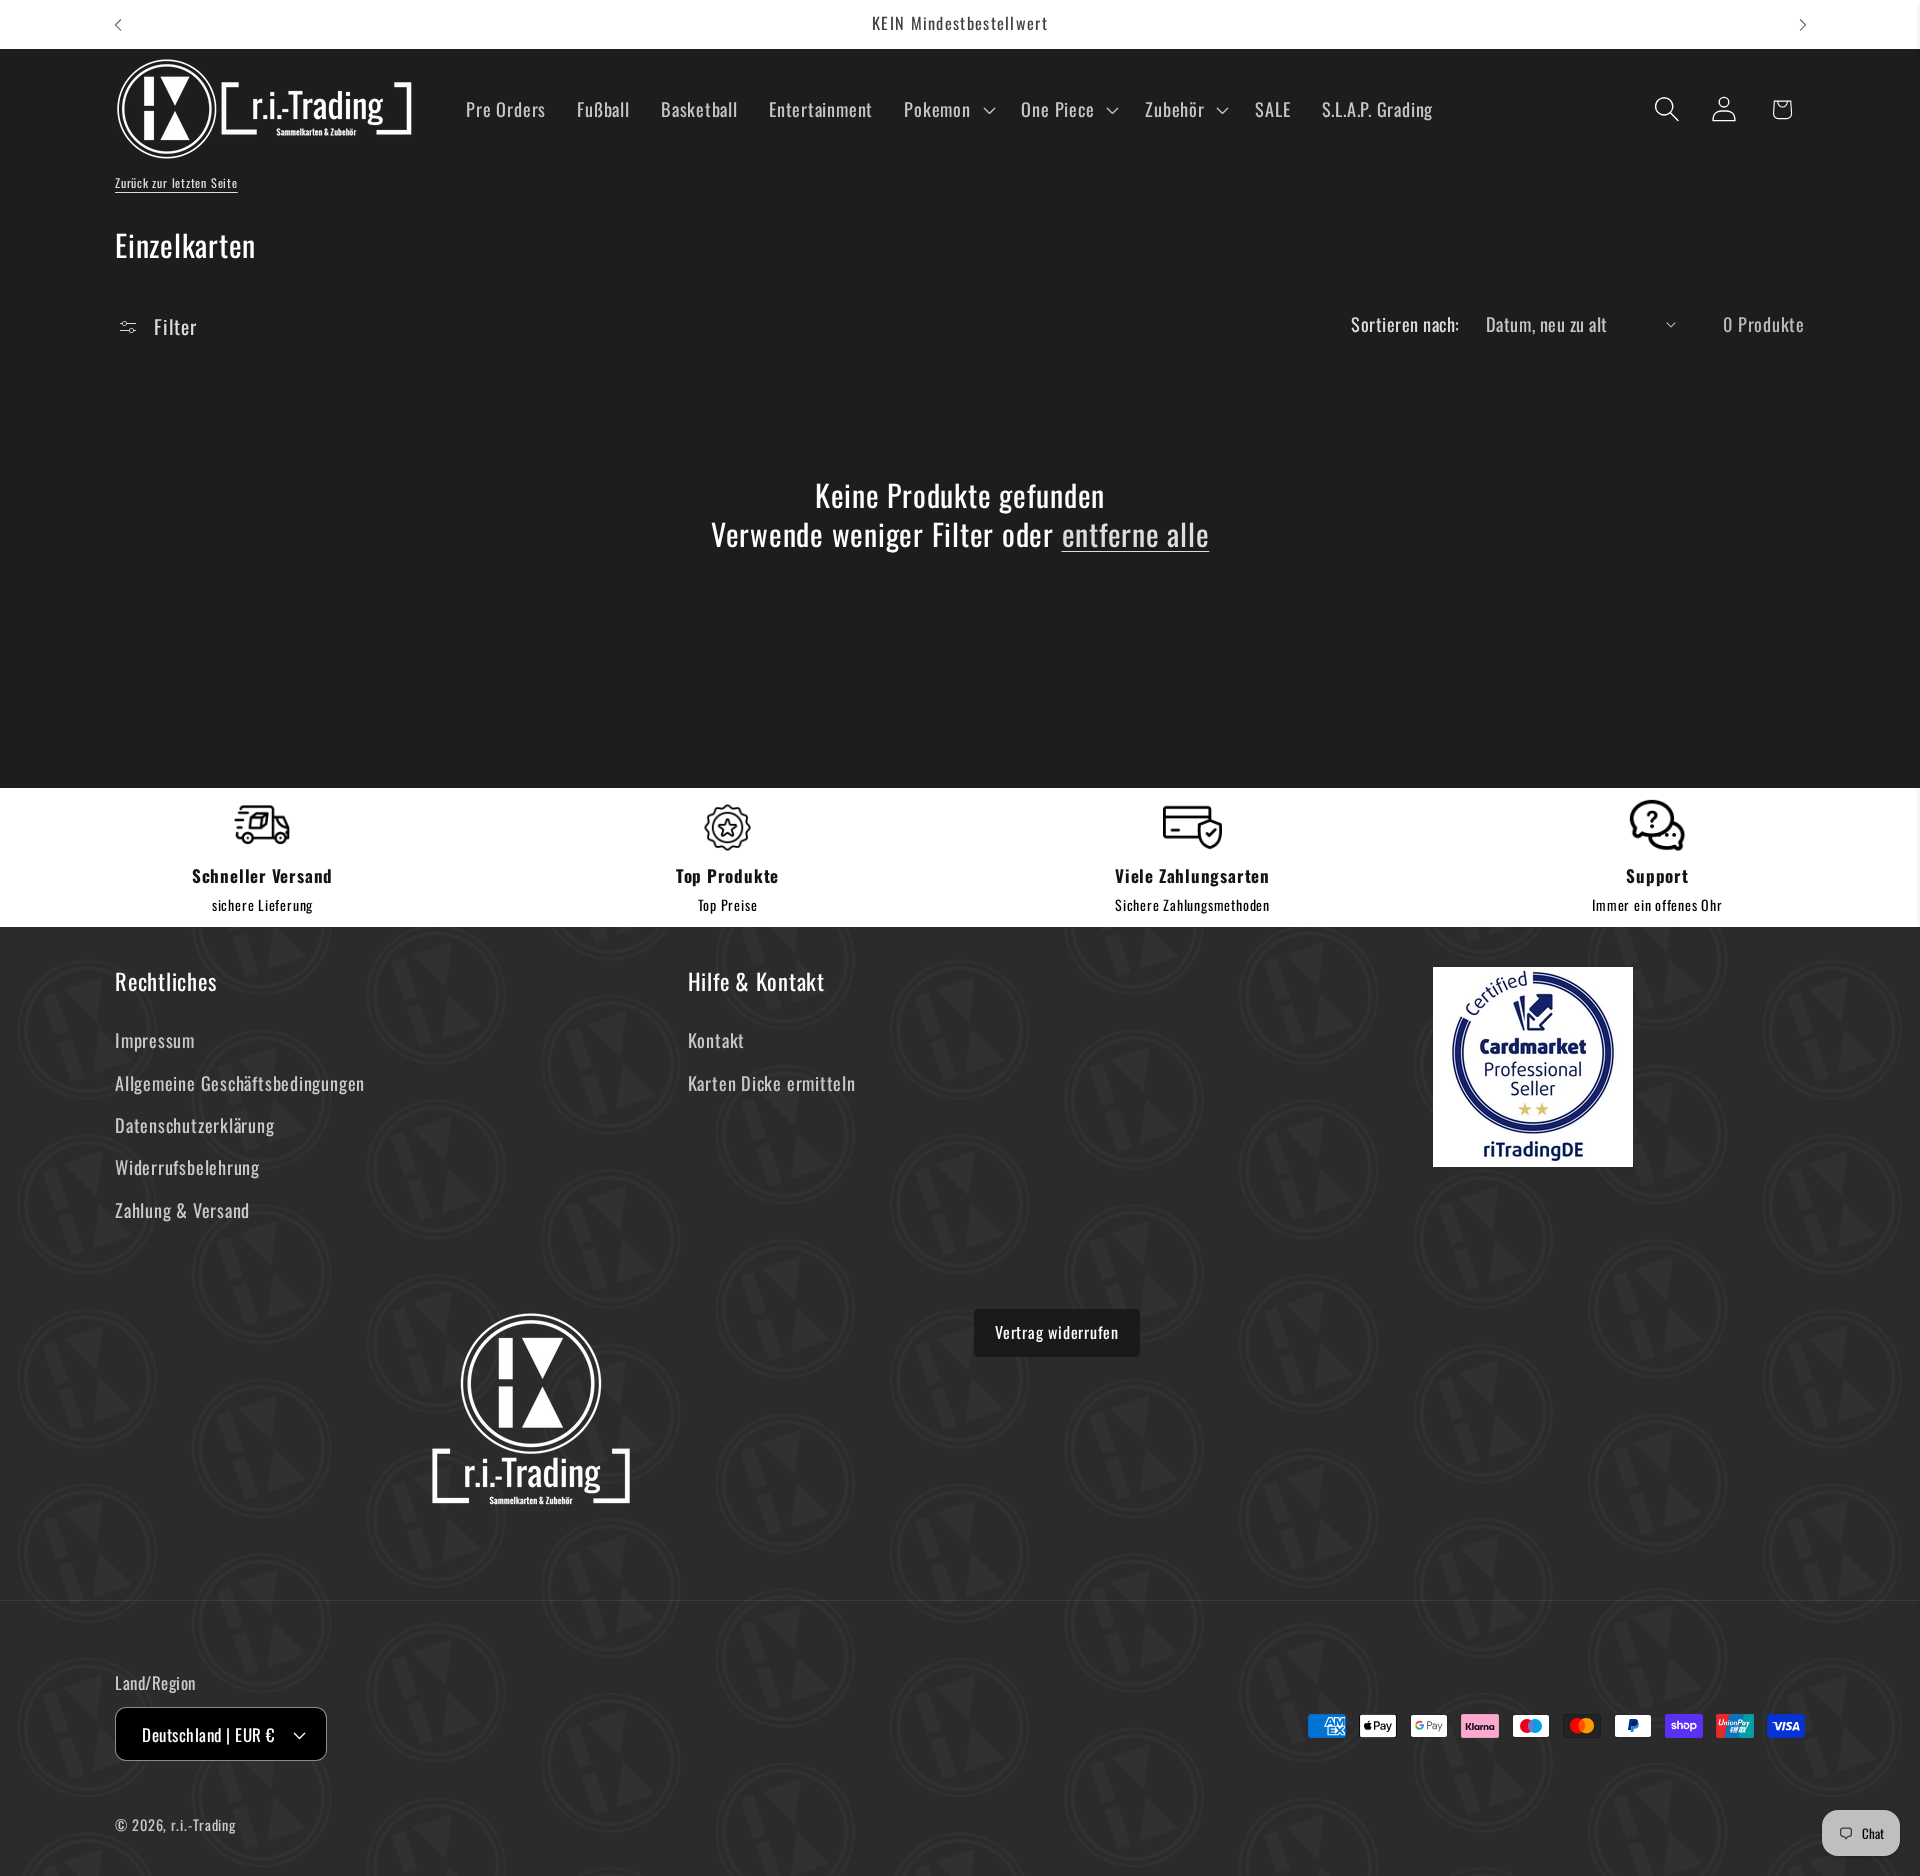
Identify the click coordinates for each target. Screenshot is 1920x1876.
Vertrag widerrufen (1057, 1332)
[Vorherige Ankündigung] (118, 24)
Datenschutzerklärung (195, 1124)
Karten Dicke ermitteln (772, 1082)
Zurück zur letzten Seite (176, 182)
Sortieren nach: (1405, 323)
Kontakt (716, 1039)
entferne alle (1136, 533)
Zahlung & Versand (182, 1209)
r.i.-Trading (203, 1824)
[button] (947, 109)
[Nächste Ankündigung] (1803, 24)
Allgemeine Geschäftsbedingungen (240, 1082)
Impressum (155, 1039)
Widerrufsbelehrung (187, 1166)
